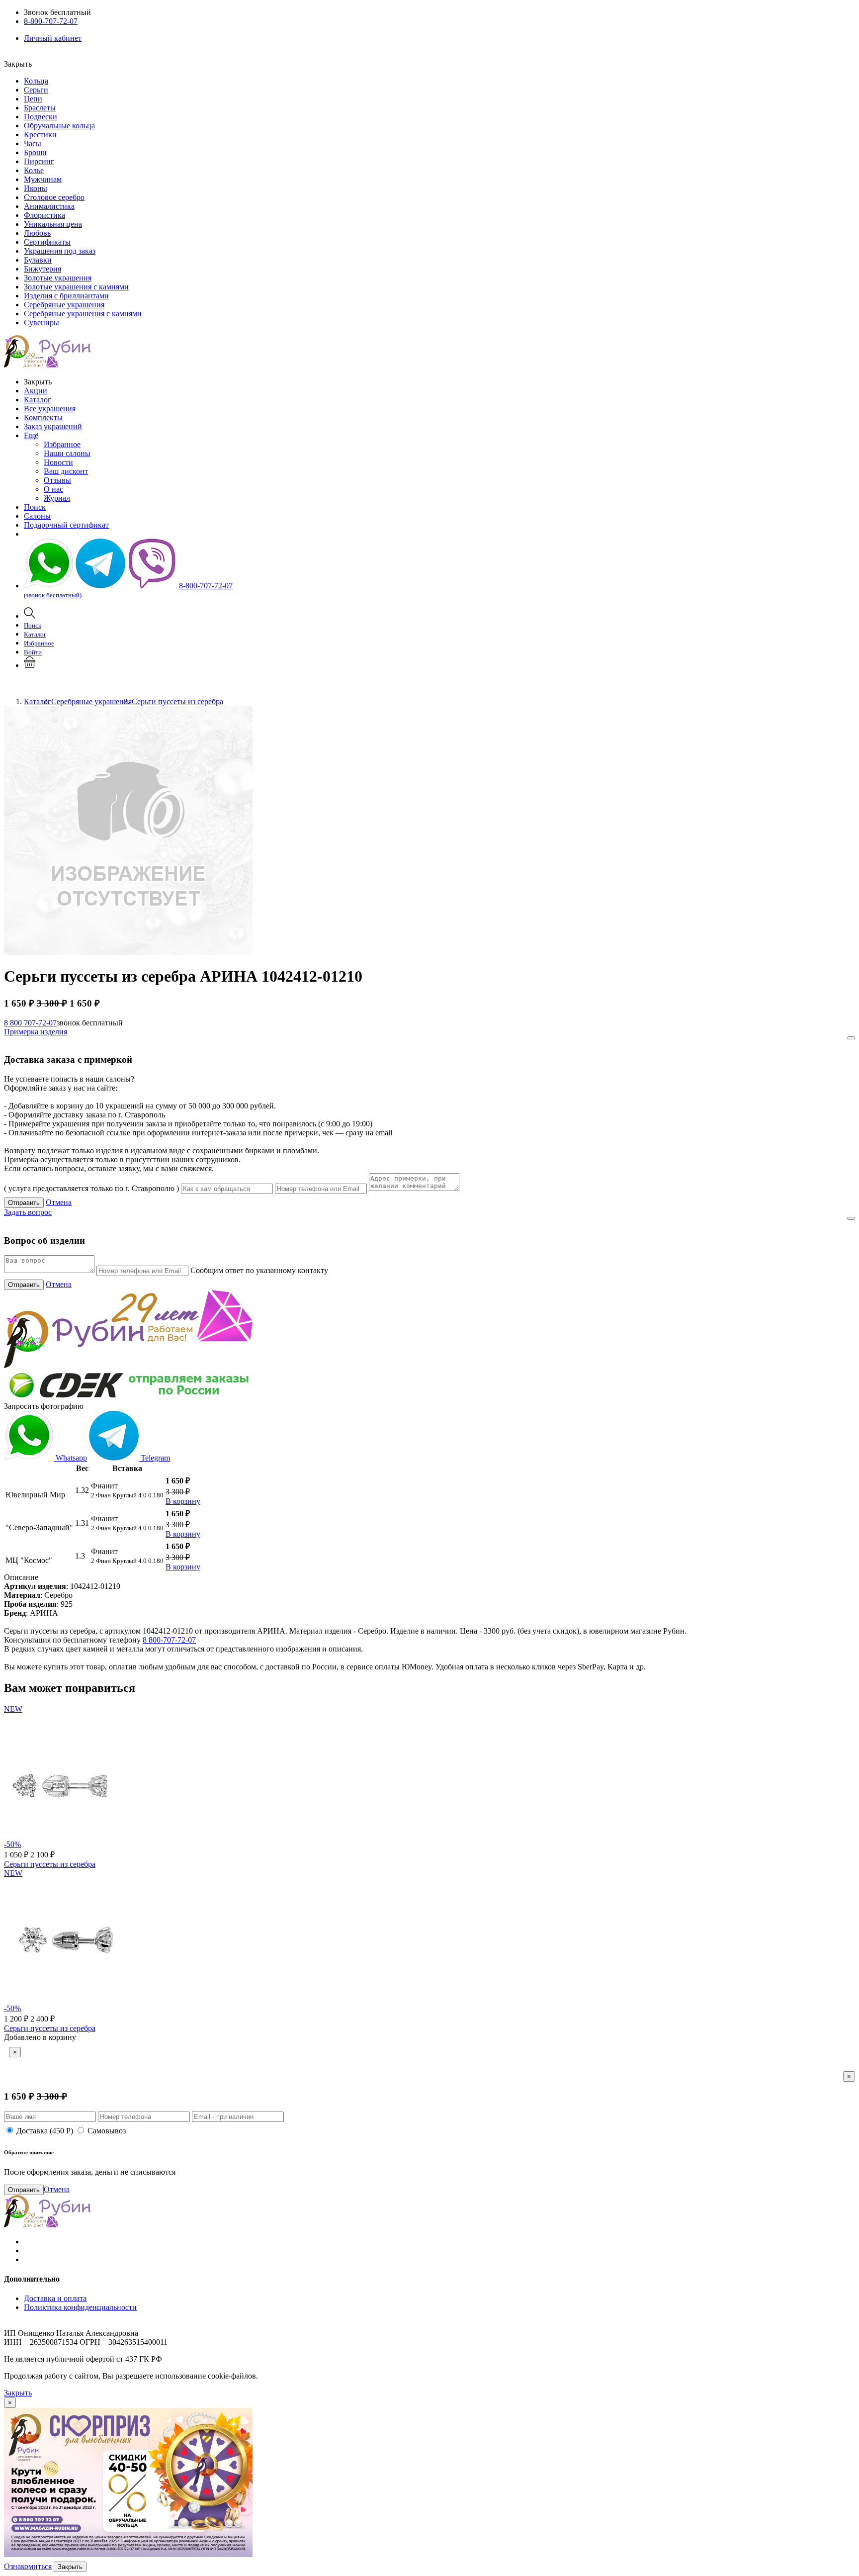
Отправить (24, 1203)
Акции (36, 391)
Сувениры (42, 322)
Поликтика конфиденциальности (80, 2307)
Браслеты (40, 108)
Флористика (44, 215)
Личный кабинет (53, 38)
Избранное (62, 444)
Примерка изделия (36, 1032)
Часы (33, 143)
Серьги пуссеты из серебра (50, 1864)
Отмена (59, 1202)
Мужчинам (43, 179)
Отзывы (57, 480)
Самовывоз (107, 2131)
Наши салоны (67, 453)
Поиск (35, 507)
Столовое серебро (54, 197)
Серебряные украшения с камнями (83, 314)
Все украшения (50, 409)
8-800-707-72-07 (51, 21)
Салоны (37, 516)
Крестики (40, 135)
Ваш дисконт (66, 471)
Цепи (33, 99)
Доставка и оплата (55, 2298)
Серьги (36, 90)
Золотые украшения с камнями (76, 287)
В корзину (183, 1501)
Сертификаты (47, 242)
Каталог (38, 400)
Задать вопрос (28, 1212)
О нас (53, 489)
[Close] (851, 1038)
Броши (35, 152)
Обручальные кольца (59, 126)
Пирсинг (39, 161)
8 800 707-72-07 (30, 1023)
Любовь (37, 233)
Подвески (41, 117)
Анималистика (49, 206)
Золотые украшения (58, 278)
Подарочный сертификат (66, 525)
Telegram (154, 1458)
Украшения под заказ (60, 251)
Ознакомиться (28, 2566)
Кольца (36, 81)
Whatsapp (70, 1458)
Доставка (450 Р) (45, 2131)
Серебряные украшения (64, 305)
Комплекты (43, 417)
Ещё (31, 435)
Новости (58, 462)
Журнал (57, 498)
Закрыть (18, 2393)
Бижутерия (43, 269)
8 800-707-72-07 (169, 1640)
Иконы (36, 188)
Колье (34, 170)
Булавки (38, 260)
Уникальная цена (53, 224)
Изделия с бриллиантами (66, 296)
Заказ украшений (53, 426)
